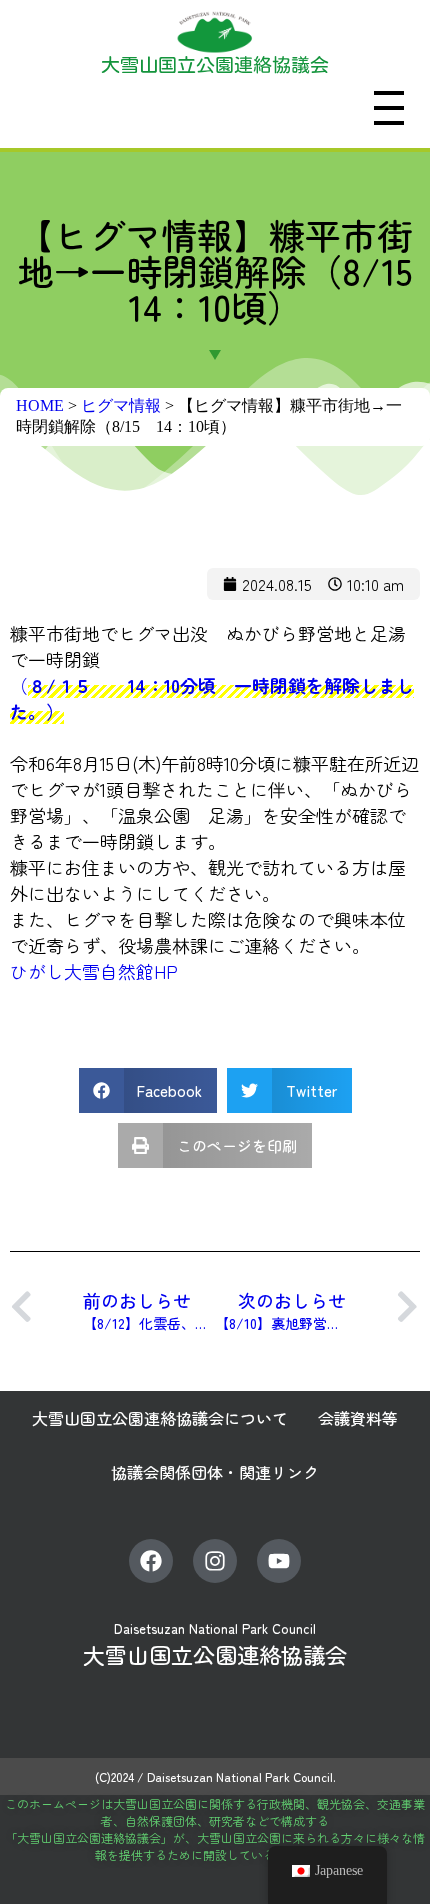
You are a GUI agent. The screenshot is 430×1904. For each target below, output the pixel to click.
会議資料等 (358, 1418)
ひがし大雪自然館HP (94, 971)
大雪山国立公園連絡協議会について (160, 1418)
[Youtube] (279, 1561)
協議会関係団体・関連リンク (215, 1472)
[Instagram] (215, 1561)
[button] (148, 1090)
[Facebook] (151, 1561)
